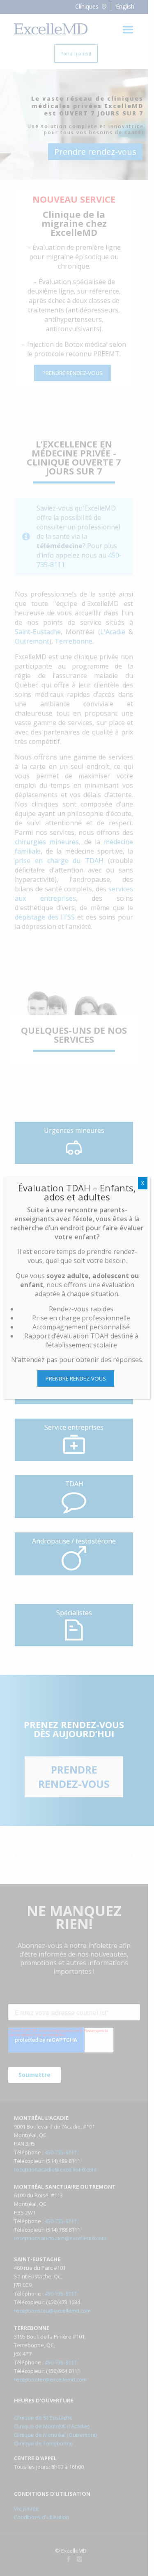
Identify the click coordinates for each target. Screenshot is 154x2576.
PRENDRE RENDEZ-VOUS (76, 1378)
